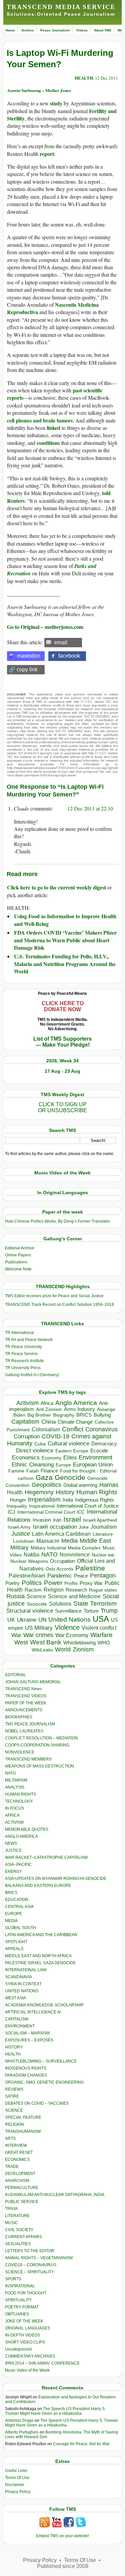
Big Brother (39, 1415)
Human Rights (97, 1492)
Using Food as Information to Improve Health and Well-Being (65, 920)
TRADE (12, 2167)
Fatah (32, 1471)
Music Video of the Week (27, 2370)
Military (19, 1547)
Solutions (60, 1604)
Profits (71, 1583)
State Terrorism (95, 1603)
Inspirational (42, 1506)
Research (76, 1590)
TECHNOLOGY (19, 1801)
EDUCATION (17, 1900)
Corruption (27, 1437)
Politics (32, 1583)
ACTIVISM (14, 1822)
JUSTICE (13, 1850)
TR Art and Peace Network (29, 1340)
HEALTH (84, 78)
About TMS (103, 30)
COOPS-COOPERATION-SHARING (37, 1745)
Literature (103, 1534)
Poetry (12, 1583)
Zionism (83, 1649)
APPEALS (14, 1949)
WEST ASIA (15, 1998)
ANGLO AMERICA (21, 1836)
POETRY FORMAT (22, 2307)
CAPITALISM (17, 2019)
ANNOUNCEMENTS (24, 1710)
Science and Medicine (74, 1596)
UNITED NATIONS (22, 1991)
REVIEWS (14, 2089)
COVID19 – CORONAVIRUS (31, 2265)
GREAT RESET (19, 2153)
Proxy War (91, 1583)
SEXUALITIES (18, 2244)
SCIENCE (14, 2110)
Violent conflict (99, 1628)
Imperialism (44, 1499)
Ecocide (99, 1451)
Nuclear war (103, 1555)
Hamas (109, 1485)
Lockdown (24, 1541)
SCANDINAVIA (18, 1977)
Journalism (104, 1527)
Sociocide (37, 1604)
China (48, 1422)
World (63, 1649)
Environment (95, 1457)
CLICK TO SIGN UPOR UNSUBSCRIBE (62, 1107)
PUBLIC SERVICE (22, 2202)
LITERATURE (17, 2216)
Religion (54, 1590)
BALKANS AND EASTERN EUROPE (38, 1886)
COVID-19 (55, 1436)
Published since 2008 (63, 2566)
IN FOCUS (14, 1808)
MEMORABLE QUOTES (27, 1829)
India (68, 1500)
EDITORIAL (15, 1675)
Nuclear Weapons (29, 1561)
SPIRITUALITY (18, 2300)
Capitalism (25, 1421)
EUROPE (13, 1914)
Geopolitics (46, 1485)
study (56, 103)
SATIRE (12, 2096)
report (47, 154)
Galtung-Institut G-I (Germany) (32, 1375)
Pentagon (103, 1576)
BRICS (84, 1415)
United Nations (69, 1619)
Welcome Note (18, 1269)
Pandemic (60, 1576)
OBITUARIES (17, 2314)
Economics (26, 1458)
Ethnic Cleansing (33, 1465)
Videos (82, 30)
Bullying (102, 1415)
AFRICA (12, 1815)
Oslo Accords (59, 1569)
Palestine (90, 1568)
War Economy (72, 1635)
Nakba (31, 1555)
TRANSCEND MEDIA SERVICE (61, 7)
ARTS (10, 2138)
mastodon (29, 656)
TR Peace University (23, 1347)
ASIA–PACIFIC (18, 1865)
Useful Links (16, 2471)
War (16, 1635)
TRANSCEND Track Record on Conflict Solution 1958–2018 (59, 1305)
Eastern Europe (72, 1451)
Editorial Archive (20, 1248)
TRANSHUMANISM (23, 2131)
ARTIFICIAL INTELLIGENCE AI (33, 2012)
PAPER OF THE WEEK (26, 1703)
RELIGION (14, 2124)
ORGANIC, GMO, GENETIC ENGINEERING (44, 2082)
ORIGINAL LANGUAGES (27, 2328)
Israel (72, 1519)
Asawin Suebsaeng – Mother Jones (39, 90)
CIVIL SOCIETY (19, 2230)
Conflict (73, 1429)
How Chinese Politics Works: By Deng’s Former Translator (57, 1221)
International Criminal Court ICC (51, 1512)
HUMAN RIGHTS (20, 1794)
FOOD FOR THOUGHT (26, 2293)
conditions (48, 443)
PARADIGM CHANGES (26, 2075)
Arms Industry (79, 1409)
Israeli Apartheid (100, 1520)
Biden (19, 1415)
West (21, 1642)
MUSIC (11, 2223)
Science (36, 1596)
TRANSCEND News (23, 1689)
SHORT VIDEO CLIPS (25, 2342)
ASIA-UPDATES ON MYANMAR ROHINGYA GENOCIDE (56, 1879)
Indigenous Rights (94, 1500)
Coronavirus (101, 1429)
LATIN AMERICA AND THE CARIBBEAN (41, 1935)
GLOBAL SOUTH (20, 1928)
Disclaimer (15, 2485)
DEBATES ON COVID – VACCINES (37, 2103)
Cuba (40, 1444)
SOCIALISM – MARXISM (27, 2033)
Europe (63, 1465)
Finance (49, 1471)
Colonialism (46, 1429)
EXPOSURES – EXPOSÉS (29, 2040)
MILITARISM (16, 1780)
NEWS (11, 1843)
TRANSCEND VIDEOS (26, 1696)
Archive (28, 30)
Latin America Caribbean (61, 1534)
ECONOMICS (17, 2160)
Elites (70, 1457)
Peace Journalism (55, 30)
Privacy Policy (18, 2492)
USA (101, 1619)
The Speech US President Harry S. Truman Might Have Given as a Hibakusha (55, 2411)
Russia (15, 1596)
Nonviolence (75, 1555)
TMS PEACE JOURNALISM (30, 1724)
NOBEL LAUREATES (24, 1731)
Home (10, 30)
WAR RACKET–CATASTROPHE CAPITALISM (46, 1857)
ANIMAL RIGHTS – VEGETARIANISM (39, 2258)
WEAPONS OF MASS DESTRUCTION (39, 1766)
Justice (21, 1534)
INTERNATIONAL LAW (26, 1970)
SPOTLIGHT (16, 1942)
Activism (27, 1403)
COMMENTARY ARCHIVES (30, 2356)
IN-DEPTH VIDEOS (22, 2335)
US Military (39, 1628)
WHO (104, 1643)
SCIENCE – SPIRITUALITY (29, 2272)
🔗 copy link (23, 670)
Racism (33, 1590)
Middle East (95, 1541)
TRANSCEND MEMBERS (28, 1759)
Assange (106, 1409)
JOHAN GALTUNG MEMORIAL (33, 1682)
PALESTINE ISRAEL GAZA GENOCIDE (40, 1963)
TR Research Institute (24, 1361)
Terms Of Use (17, 2478)
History (65, 1492)
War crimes (38, 1635)
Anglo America (76, 1403)
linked (53, 428)
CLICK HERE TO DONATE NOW (63, 1006)
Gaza (44, 1477)
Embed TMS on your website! (62, 2536)
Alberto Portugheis (22, 2432)
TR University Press (23, 1368)
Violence (67, 1627)
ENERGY (13, 1872)
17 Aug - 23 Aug (62, 1071)
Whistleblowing (79, 1643)
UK (11, 1620)
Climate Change (75, 1422)
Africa (47, 1403)
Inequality (17, 1506)
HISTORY (14, 2047)
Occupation (62, 1561)
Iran (57, 1520)
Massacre (48, 1541)
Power (53, 1583)
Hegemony (39, 1492)
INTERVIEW (16, 2145)
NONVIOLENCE (20, 1752)
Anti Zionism (49, 1409)
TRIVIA (11, 2209)
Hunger (18, 1500)
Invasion (42, 1520)
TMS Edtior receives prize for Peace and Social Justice (54, 1296)
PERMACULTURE (22, 2188)
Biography (64, 1415)
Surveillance (68, 1611)
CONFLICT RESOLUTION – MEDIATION (41, 1738)
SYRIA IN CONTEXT (23, 1984)
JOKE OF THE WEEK (24, 2321)
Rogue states (103, 1590)
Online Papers (18, 1255)
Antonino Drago (19, 2420)
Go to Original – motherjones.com (45, 627)
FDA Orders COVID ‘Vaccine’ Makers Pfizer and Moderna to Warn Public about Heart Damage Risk (65, 940)
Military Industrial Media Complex (66, 1548)
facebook (69, 656)
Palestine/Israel (27, 1576)
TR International (19, 1333)
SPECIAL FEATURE (23, 2117)
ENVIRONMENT (20, 2026)
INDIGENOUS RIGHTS (26, 2068)
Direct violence (35, 1450)
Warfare (101, 1635)
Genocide (70, 1477)
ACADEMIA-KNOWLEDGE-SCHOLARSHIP (44, 2005)
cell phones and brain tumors (40, 420)
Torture (91, 1611)
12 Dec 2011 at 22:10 (90, 808)
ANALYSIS (15, 1787)
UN (42, 1620)
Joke (84, 1527)
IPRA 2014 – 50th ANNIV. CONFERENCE (42, 2363)
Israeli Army (19, 1527)
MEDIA (11, 1921)
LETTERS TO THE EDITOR (30, 2251)
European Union (93, 1464)
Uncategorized (18, 2349)
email (61, 642)
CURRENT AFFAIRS (23, 2237)
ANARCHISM (17, 2181)
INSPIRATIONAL (20, 2286)
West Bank (46, 1642)
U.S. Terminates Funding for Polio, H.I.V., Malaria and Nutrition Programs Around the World (65, 964)
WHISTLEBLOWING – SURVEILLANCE (41, 2061)
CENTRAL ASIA (19, 1907)
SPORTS (13, 2279)
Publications (16, 1262)
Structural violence (30, 1611)
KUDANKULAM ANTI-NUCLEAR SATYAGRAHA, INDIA (55, 2195)
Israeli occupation (55, 1527)
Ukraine (27, 1620)
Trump (109, 1611)
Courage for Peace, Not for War (81, 2444)
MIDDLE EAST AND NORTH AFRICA (38, 1956)
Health (15, 1492)
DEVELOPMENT (20, 2174)
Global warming (80, 1485)
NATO (49, 1554)
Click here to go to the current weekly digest (56, 887)
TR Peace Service (21, 1354)
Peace (81, 1576)
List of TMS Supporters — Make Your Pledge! (62, 1042)
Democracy (104, 1444)
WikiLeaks (42, 1650)
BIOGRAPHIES (19, 1717)
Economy (51, 1458)
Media (69, 1541)
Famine (16, 1471)
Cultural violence (68, 1444)
